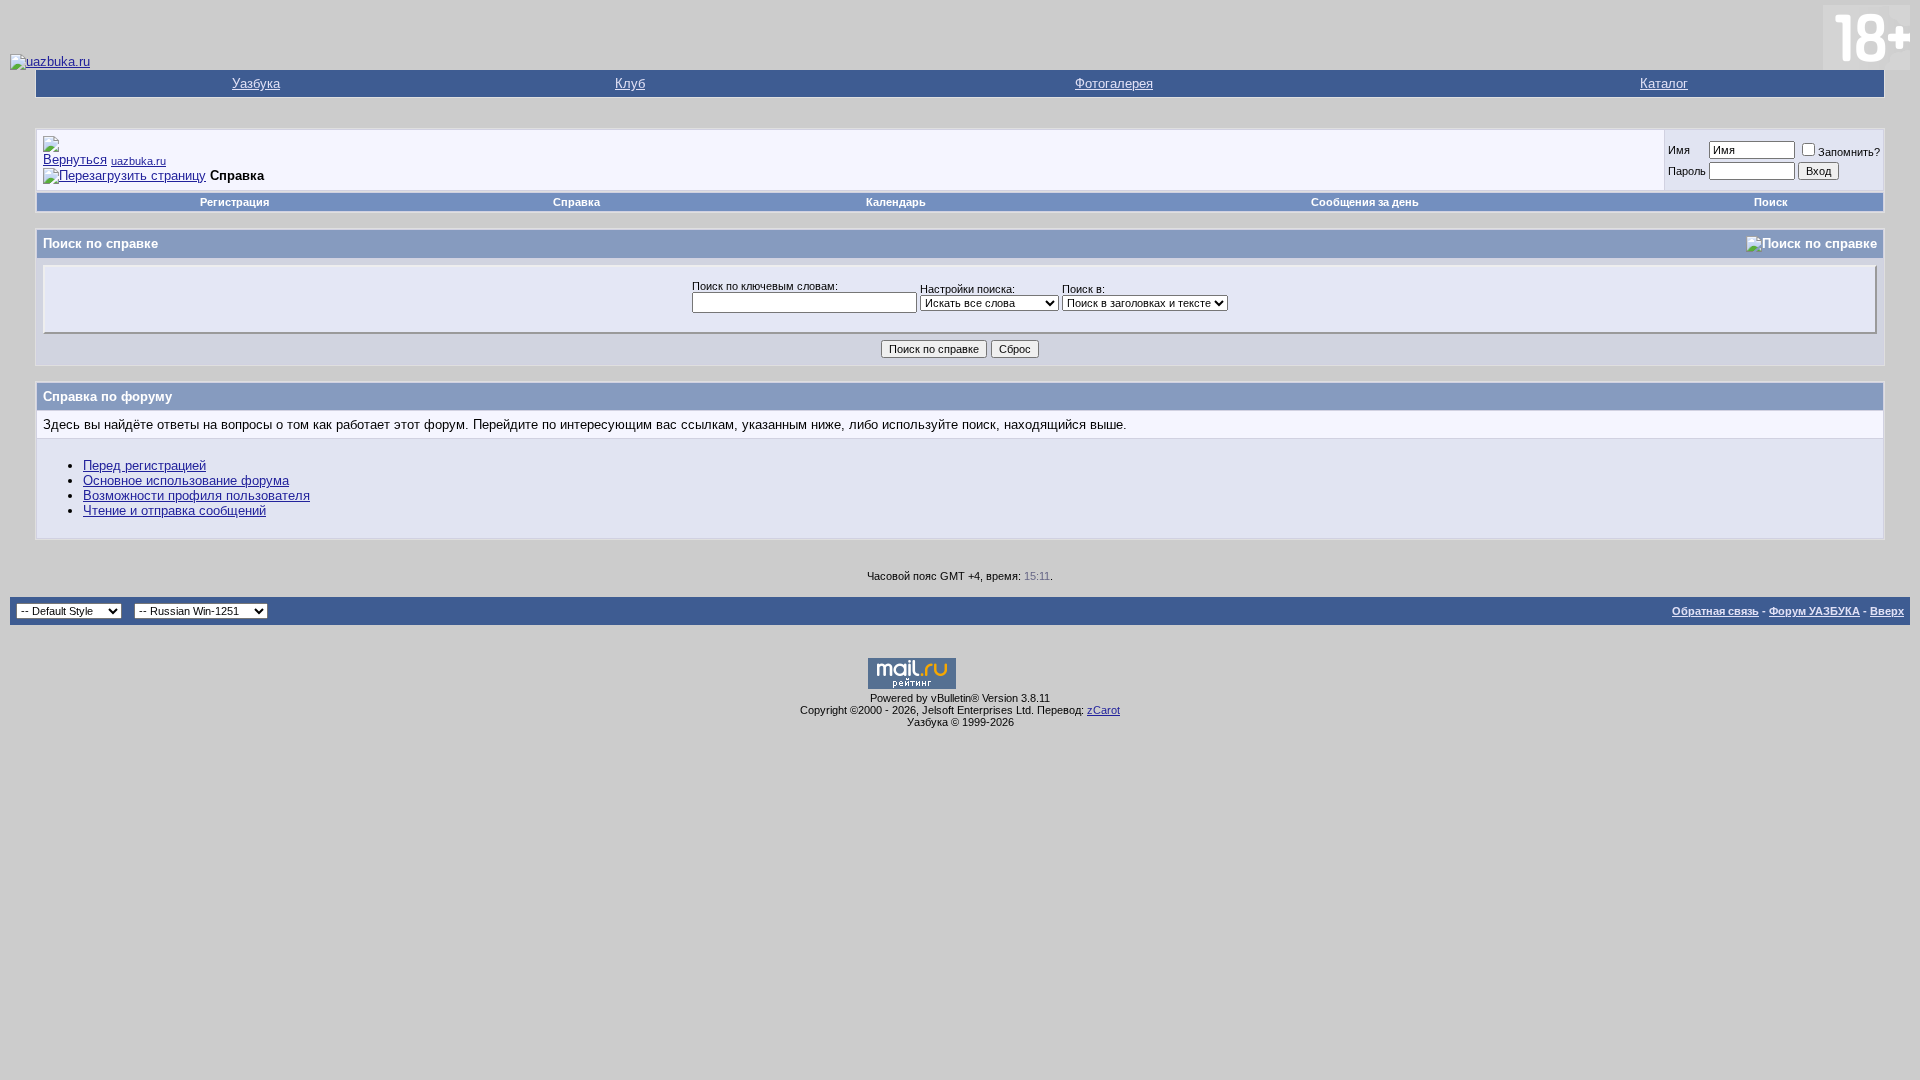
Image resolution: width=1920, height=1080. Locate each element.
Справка (576, 202)
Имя (1679, 150)
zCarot (1103, 710)
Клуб (630, 83)
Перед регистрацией (144, 465)
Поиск (1771, 202)
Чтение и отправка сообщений (174, 510)
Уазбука (256, 83)
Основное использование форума (186, 480)
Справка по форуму (107, 396)
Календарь (896, 202)
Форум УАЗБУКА (1814, 611)
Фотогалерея (1114, 83)
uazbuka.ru (138, 161)
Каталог (1664, 83)
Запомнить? (1849, 152)
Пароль (1687, 171)
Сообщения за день (1365, 202)
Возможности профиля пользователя (196, 495)
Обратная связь (1715, 611)
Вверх (1887, 611)
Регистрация (234, 202)
